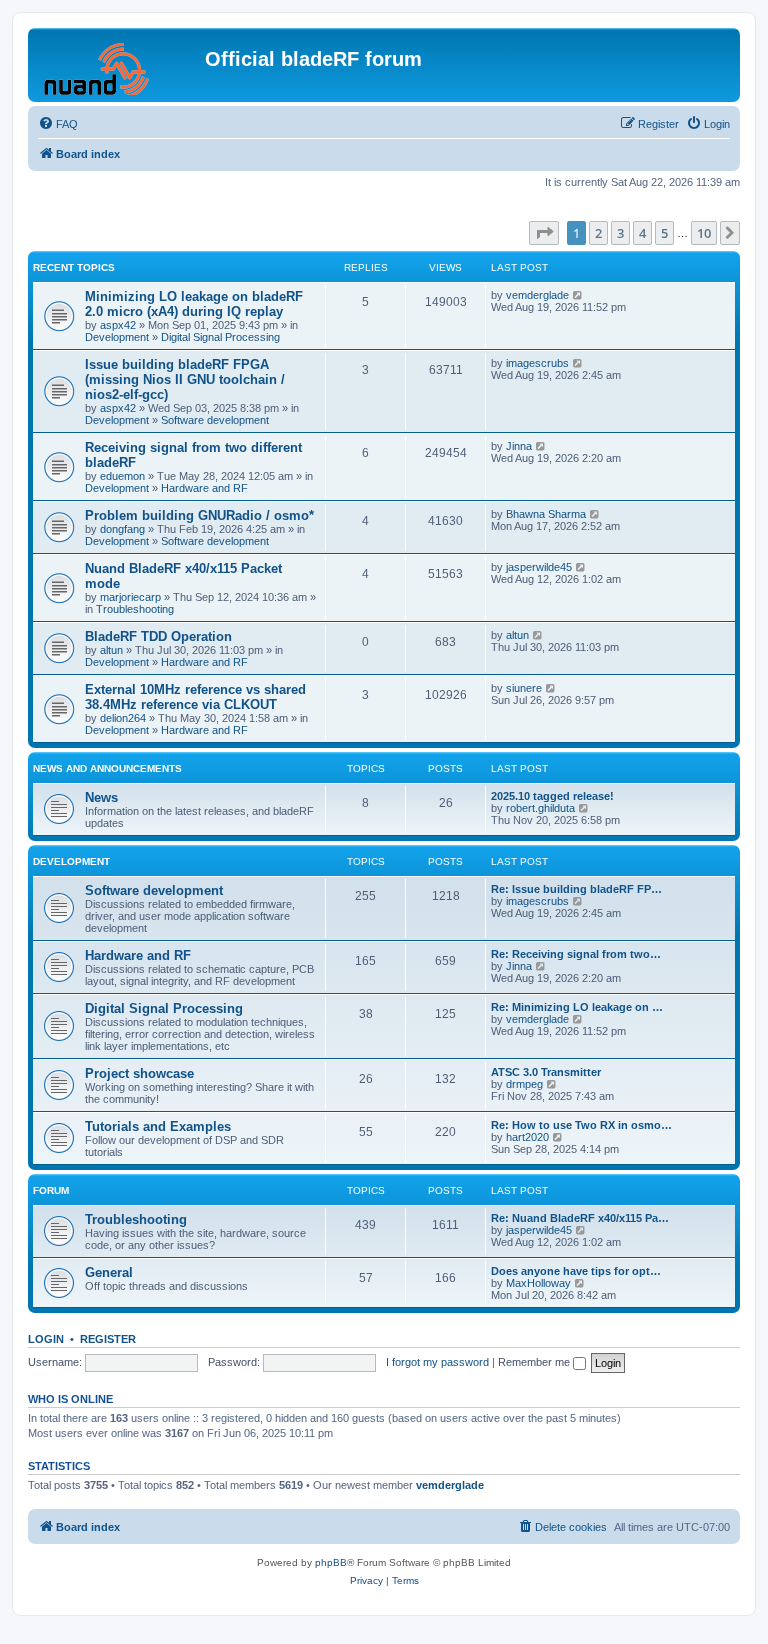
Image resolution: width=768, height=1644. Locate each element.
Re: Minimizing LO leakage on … (577, 1007)
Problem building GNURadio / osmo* (199, 515)
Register (108, 1339)
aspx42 (118, 325)
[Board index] (119, 65)
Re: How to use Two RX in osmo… (581, 1125)
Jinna (519, 446)
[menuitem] (58, 124)
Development (117, 337)
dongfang (122, 529)
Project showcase (139, 1073)
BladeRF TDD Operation (158, 636)
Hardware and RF (204, 488)
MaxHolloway (538, 1283)
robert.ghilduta (540, 808)
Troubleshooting (135, 609)
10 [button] (704, 233)
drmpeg (524, 1084)
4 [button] (642, 233)
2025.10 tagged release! (552, 796)
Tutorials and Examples (158, 1126)
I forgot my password (437, 1362)
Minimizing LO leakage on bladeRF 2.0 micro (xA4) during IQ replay (194, 304)
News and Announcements (107, 768)
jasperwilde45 (539, 567)
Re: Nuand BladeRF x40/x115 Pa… (580, 1218)
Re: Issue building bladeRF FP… (576, 889)
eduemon (122, 476)
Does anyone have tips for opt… (576, 1271)
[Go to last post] (578, 295)
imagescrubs (537, 363)
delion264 (123, 718)
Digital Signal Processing (220, 337)
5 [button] (664, 233)
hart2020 (527, 1137)
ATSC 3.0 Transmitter (546, 1072)
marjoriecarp (130, 597)
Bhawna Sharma (546, 514)
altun (111, 650)
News (101, 797)
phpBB (331, 1562)
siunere (524, 688)
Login (46, 1339)
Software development (215, 420)
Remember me (535, 1362)
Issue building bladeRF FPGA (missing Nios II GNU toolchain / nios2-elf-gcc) (185, 379)
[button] (544, 233)
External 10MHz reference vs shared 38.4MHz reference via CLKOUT (195, 697)
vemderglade (537, 295)
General (109, 1272)
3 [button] (620, 233)
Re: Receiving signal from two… (576, 954)
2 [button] (598, 233)
